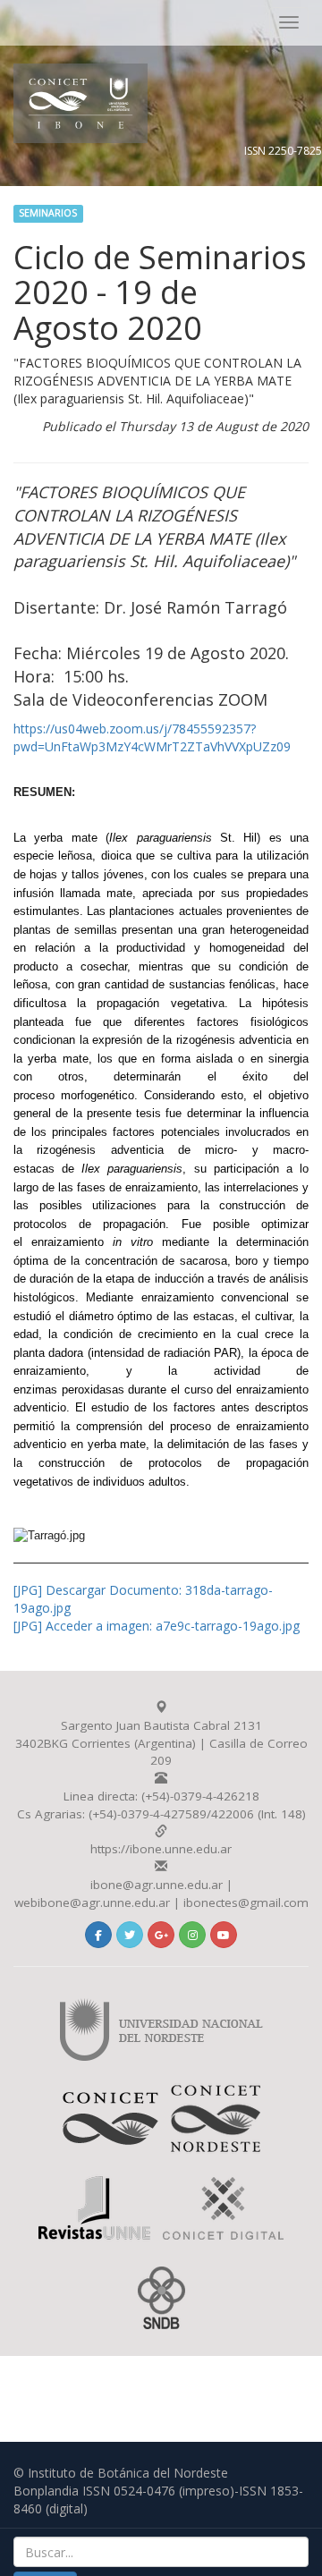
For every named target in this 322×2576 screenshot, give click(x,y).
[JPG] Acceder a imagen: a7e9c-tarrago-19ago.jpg (157, 1626)
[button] (98, 1935)
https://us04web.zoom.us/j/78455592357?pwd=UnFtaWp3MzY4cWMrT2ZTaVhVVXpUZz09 (152, 737)
